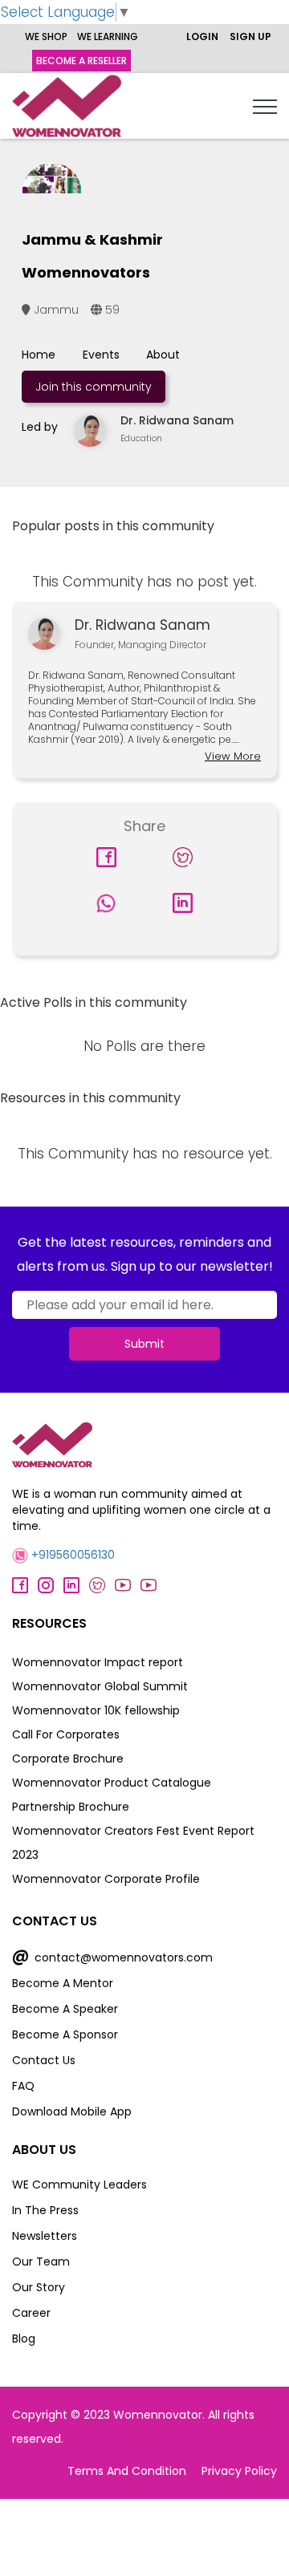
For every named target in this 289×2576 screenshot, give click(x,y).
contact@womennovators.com (112, 1957)
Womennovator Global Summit (100, 1686)
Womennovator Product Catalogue (112, 1783)
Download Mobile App (72, 2112)
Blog (24, 2339)
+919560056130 (71, 1555)
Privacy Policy (239, 2471)
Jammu (55, 310)
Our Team (41, 2262)
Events (101, 355)
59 (111, 310)
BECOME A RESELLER (81, 61)
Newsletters (45, 2236)
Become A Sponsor (65, 2034)
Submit (144, 1344)
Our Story (39, 2287)
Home (39, 355)
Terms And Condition (127, 2471)
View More (233, 756)
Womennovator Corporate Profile (106, 1879)
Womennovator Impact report (98, 1662)
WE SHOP (46, 37)
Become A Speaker (65, 2009)
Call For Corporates (66, 1734)
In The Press (45, 2210)
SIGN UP (250, 37)
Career (31, 2313)
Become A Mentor (63, 1983)
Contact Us (44, 2060)
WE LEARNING (108, 37)
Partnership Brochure (71, 1807)
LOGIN (202, 37)
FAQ (23, 2086)
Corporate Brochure (68, 1759)
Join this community (94, 387)
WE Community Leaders (79, 2185)
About (163, 355)
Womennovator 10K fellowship (96, 1710)
